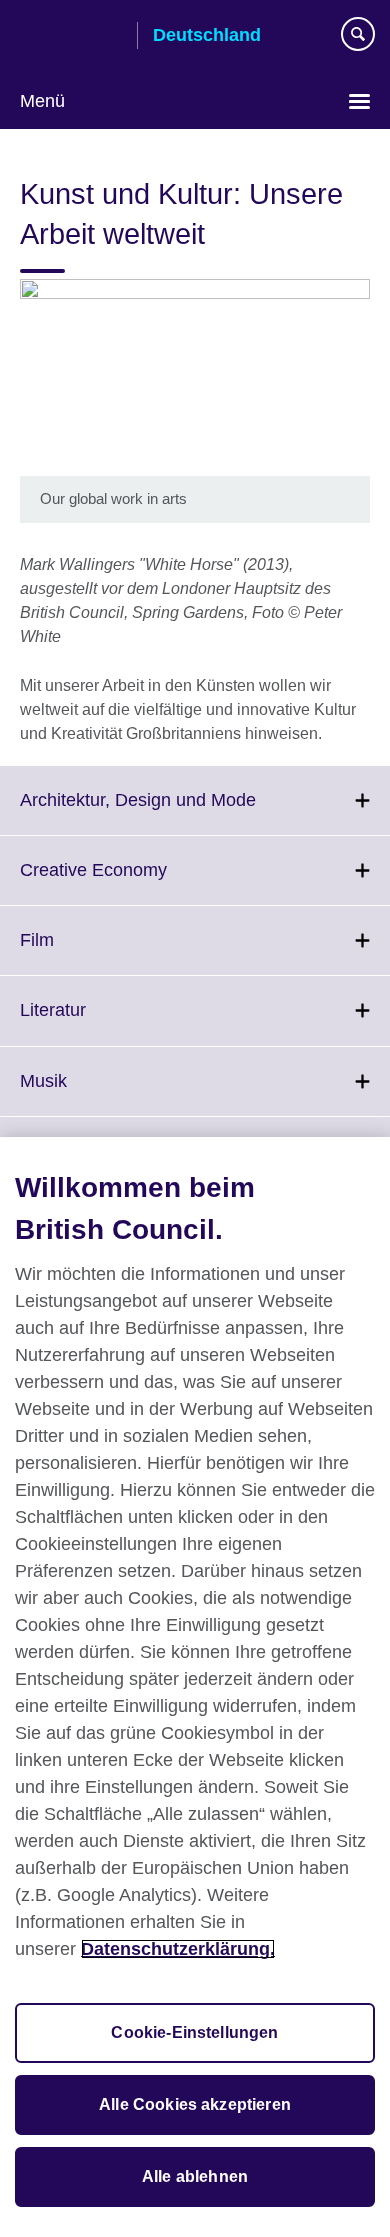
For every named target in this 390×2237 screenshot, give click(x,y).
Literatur (97, 1022)
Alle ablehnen (195, 2176)
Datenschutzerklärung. (178, 1949)
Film (81, 952)
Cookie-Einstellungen (194, 2032)
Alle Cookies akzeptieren (195, 2104)
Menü (42, 101)
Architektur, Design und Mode (182, 812)
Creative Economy (137, 882)
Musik (87, 1093)
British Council (71, 37)
